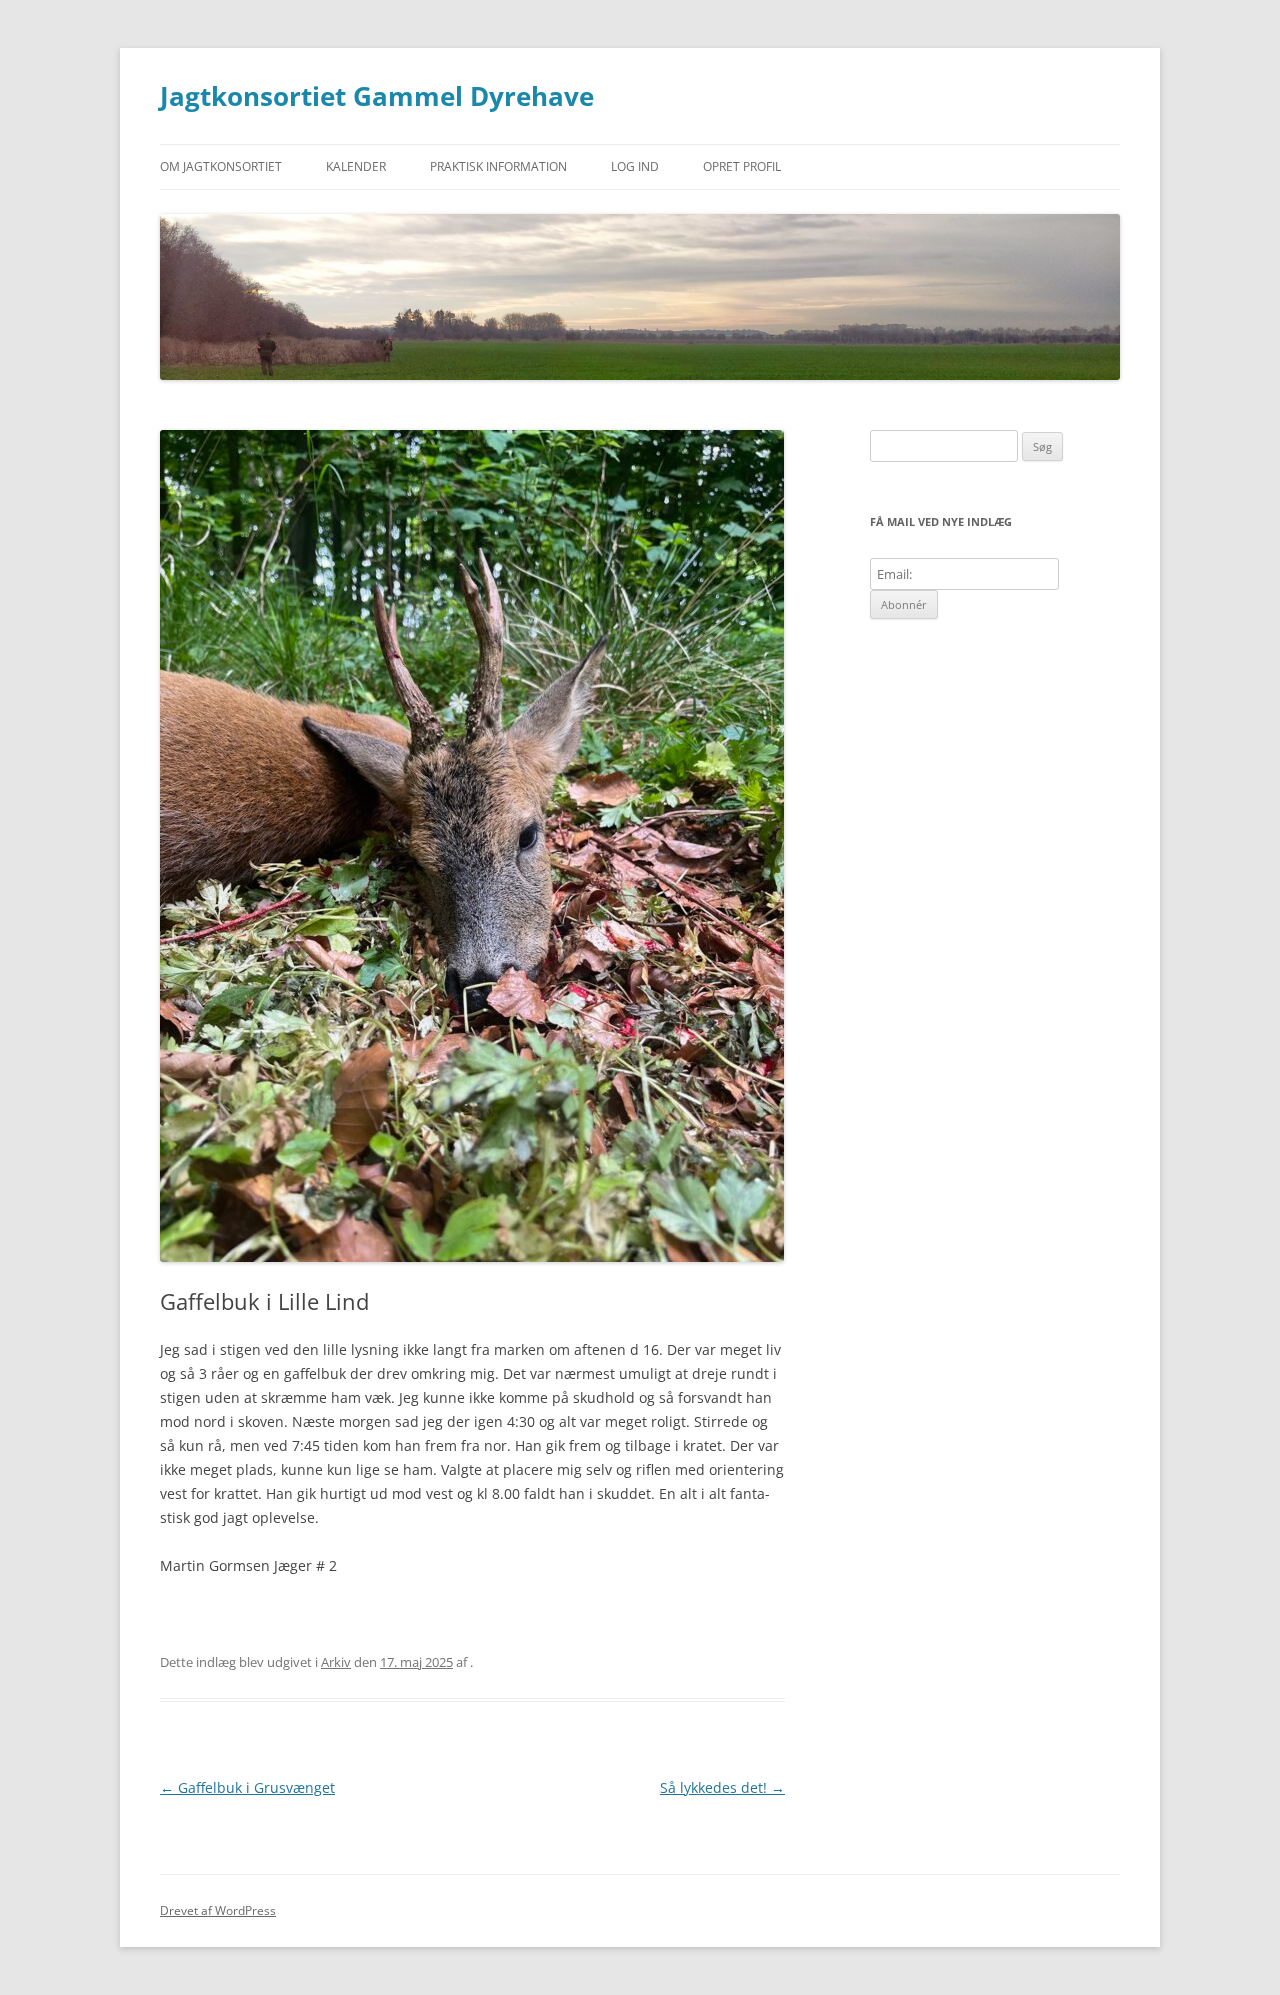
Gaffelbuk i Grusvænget (247, 1787)
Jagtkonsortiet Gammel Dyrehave (377, 96)
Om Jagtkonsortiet (221, 166)
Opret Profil (742, 166)
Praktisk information (498, 166)
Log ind (635, 166)
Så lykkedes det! (722, 1787)
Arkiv (336, 1662)
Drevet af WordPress (218, 1910)
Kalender (356, 166)
